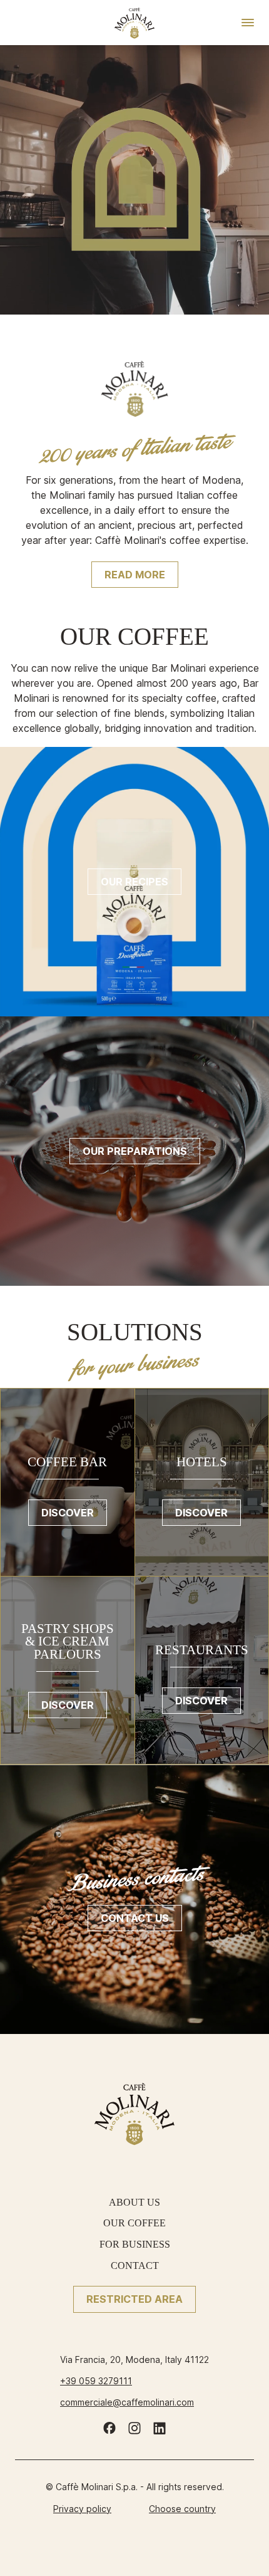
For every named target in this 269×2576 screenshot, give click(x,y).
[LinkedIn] (160, 2428)
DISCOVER (68, 1513)
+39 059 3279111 (96, 2381)
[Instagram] (134, 2428)
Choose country (182, 2509)
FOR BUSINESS (135, 2244)
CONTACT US (135, 1918)
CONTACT (135, 2266)
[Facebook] (109, 2428)
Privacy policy (82, 2509)
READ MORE (135, 575)
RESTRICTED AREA (134, 2299)
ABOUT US (134, 2202)
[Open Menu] (248, 23)
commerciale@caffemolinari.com (127, 2402)
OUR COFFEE (134, 2223)
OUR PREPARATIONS (135, 1151)
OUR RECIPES (134, 882)
